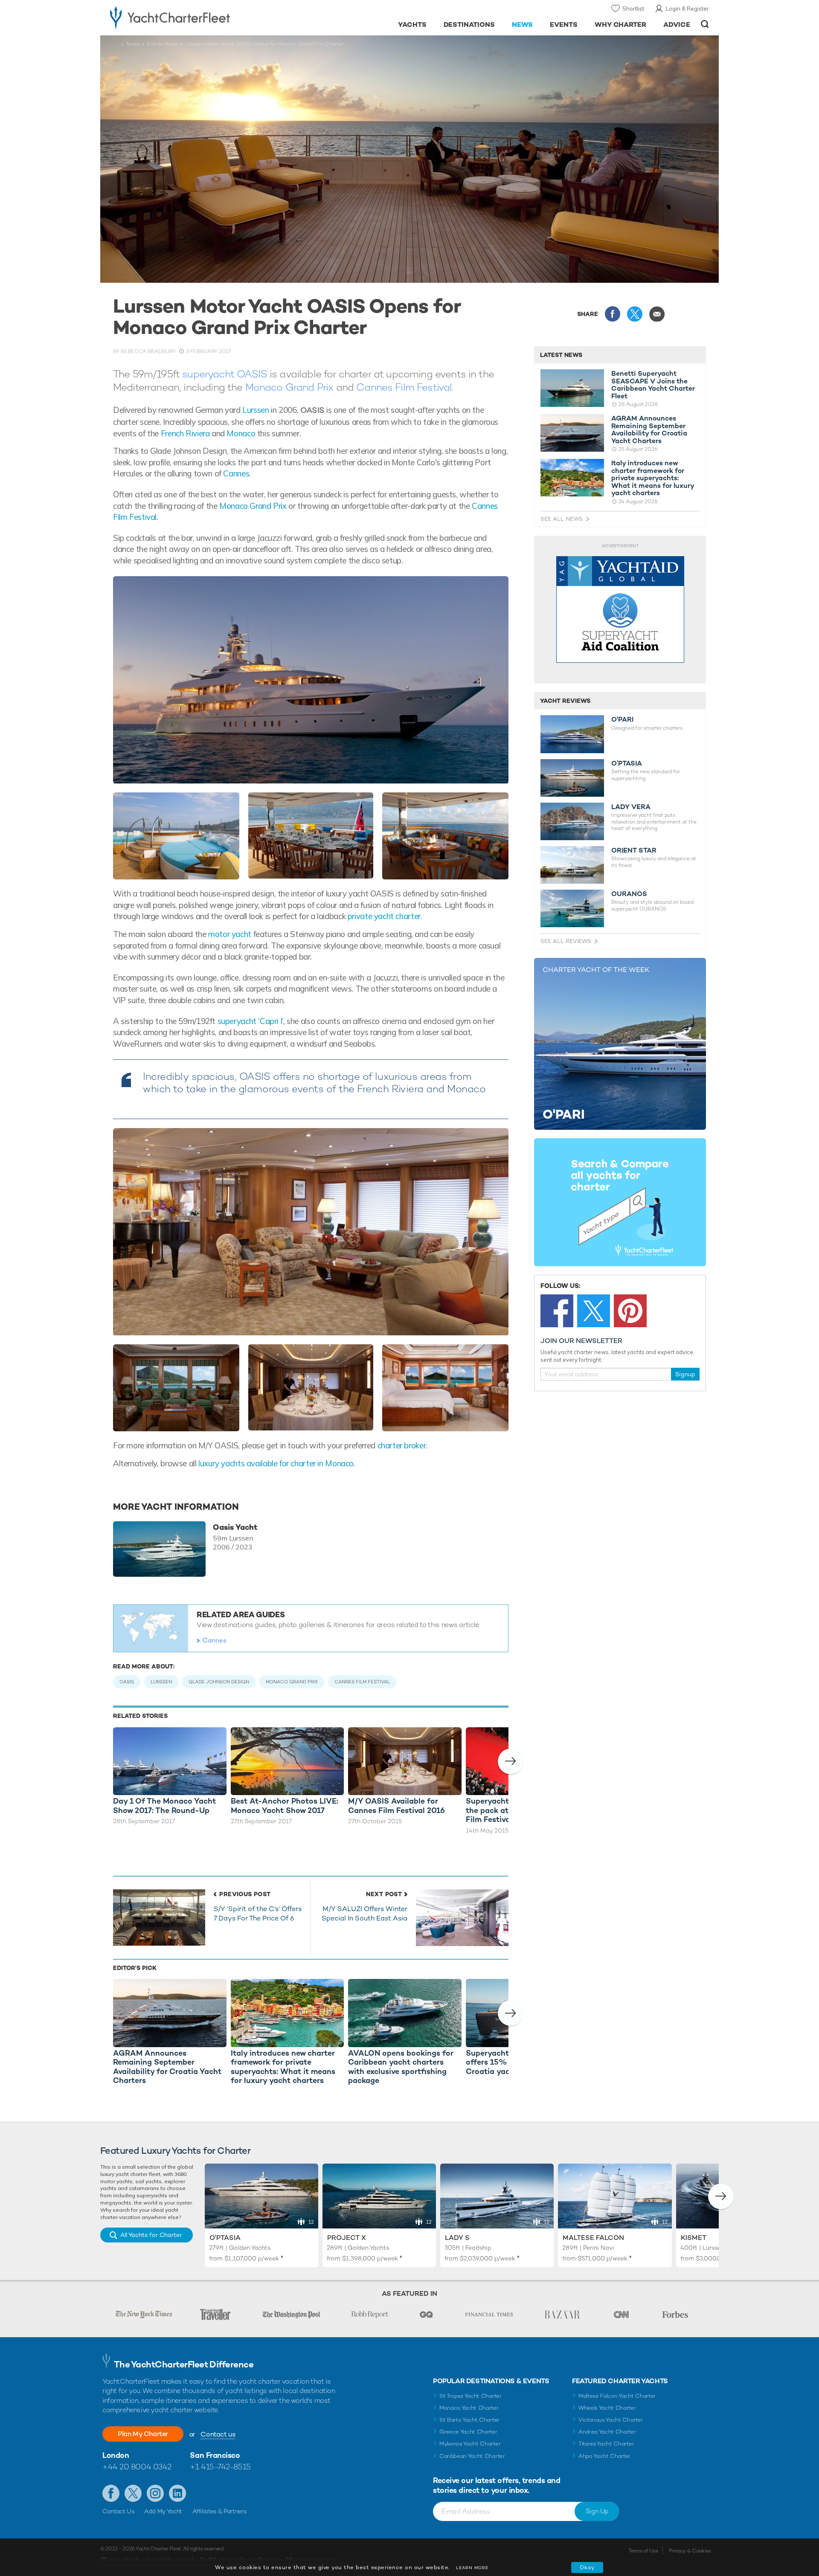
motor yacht (230, 934)
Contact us (218, 2434)
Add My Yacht (163, 2511)
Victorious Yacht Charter (611, 2420)
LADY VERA (631, 807)
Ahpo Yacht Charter (604, 2456)
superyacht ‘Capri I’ (250, 1021)
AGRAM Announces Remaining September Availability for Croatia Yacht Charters (649, 429)
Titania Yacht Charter (606, 2444)
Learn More (472, 2568)
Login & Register (687, 9)
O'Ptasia (225, 2238)
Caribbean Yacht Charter (472, 2456)
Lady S (457, 2238)
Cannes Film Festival (404, 387)
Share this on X (635, 314)
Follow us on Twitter (133, 2493)
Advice (677, 25)
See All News (562, 519)
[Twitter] (594, 1311)
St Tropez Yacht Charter (470, 2396)
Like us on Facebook (111, 2493)
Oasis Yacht (235, 1527)
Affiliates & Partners (219, 2511)
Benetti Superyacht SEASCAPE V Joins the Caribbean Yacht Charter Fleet (653, 385)
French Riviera (185, 433)
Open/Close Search (705, 24)
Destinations (469, 25)
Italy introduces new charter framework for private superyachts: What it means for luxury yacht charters (653, 478)
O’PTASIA (627, 763)
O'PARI (622, 719)
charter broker (402, 1445)
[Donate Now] (620, 610)
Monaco (241, 433)
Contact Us (118, 2511)
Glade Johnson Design (219, 1682)
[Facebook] (557, 1311)
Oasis (127, 1682)
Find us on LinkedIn (177, 2493)
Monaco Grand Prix (289, 387)
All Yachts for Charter (151, 2235)
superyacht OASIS (225, 374)
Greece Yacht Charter (468, 2432)
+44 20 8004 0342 (137, 2467)
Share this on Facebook (613, 314)
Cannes (236, 473)
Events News (162, 44)
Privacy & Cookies (690, 2551)
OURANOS (629, 894)
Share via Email (657, 314)
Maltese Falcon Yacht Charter (617, 2396)
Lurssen (256, 410)
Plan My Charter (143, 2434)
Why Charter (621, 25)
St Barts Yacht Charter (469, 2420)
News (522, 25)
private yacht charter (384, 916)
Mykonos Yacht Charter (470, 2444)
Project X (347, 2238)
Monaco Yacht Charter (469, 2408)
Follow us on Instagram (155, 2493)
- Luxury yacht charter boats (197, 17)
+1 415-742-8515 (220, 2467)
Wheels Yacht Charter (607, 2408)
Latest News (561, 355)
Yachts (412, 25)
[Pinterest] (630, 1311)
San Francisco (215, 2455)
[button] (511, 1761)
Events (564, 25)
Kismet (694, 2238)
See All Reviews (566, 941)
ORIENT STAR (634, 850)
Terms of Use (643, 2551)
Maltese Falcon (593, 2238)
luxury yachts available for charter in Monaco (276, 1463)
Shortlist (633, 9)
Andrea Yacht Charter (607, 2432)
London (116, 2455)
